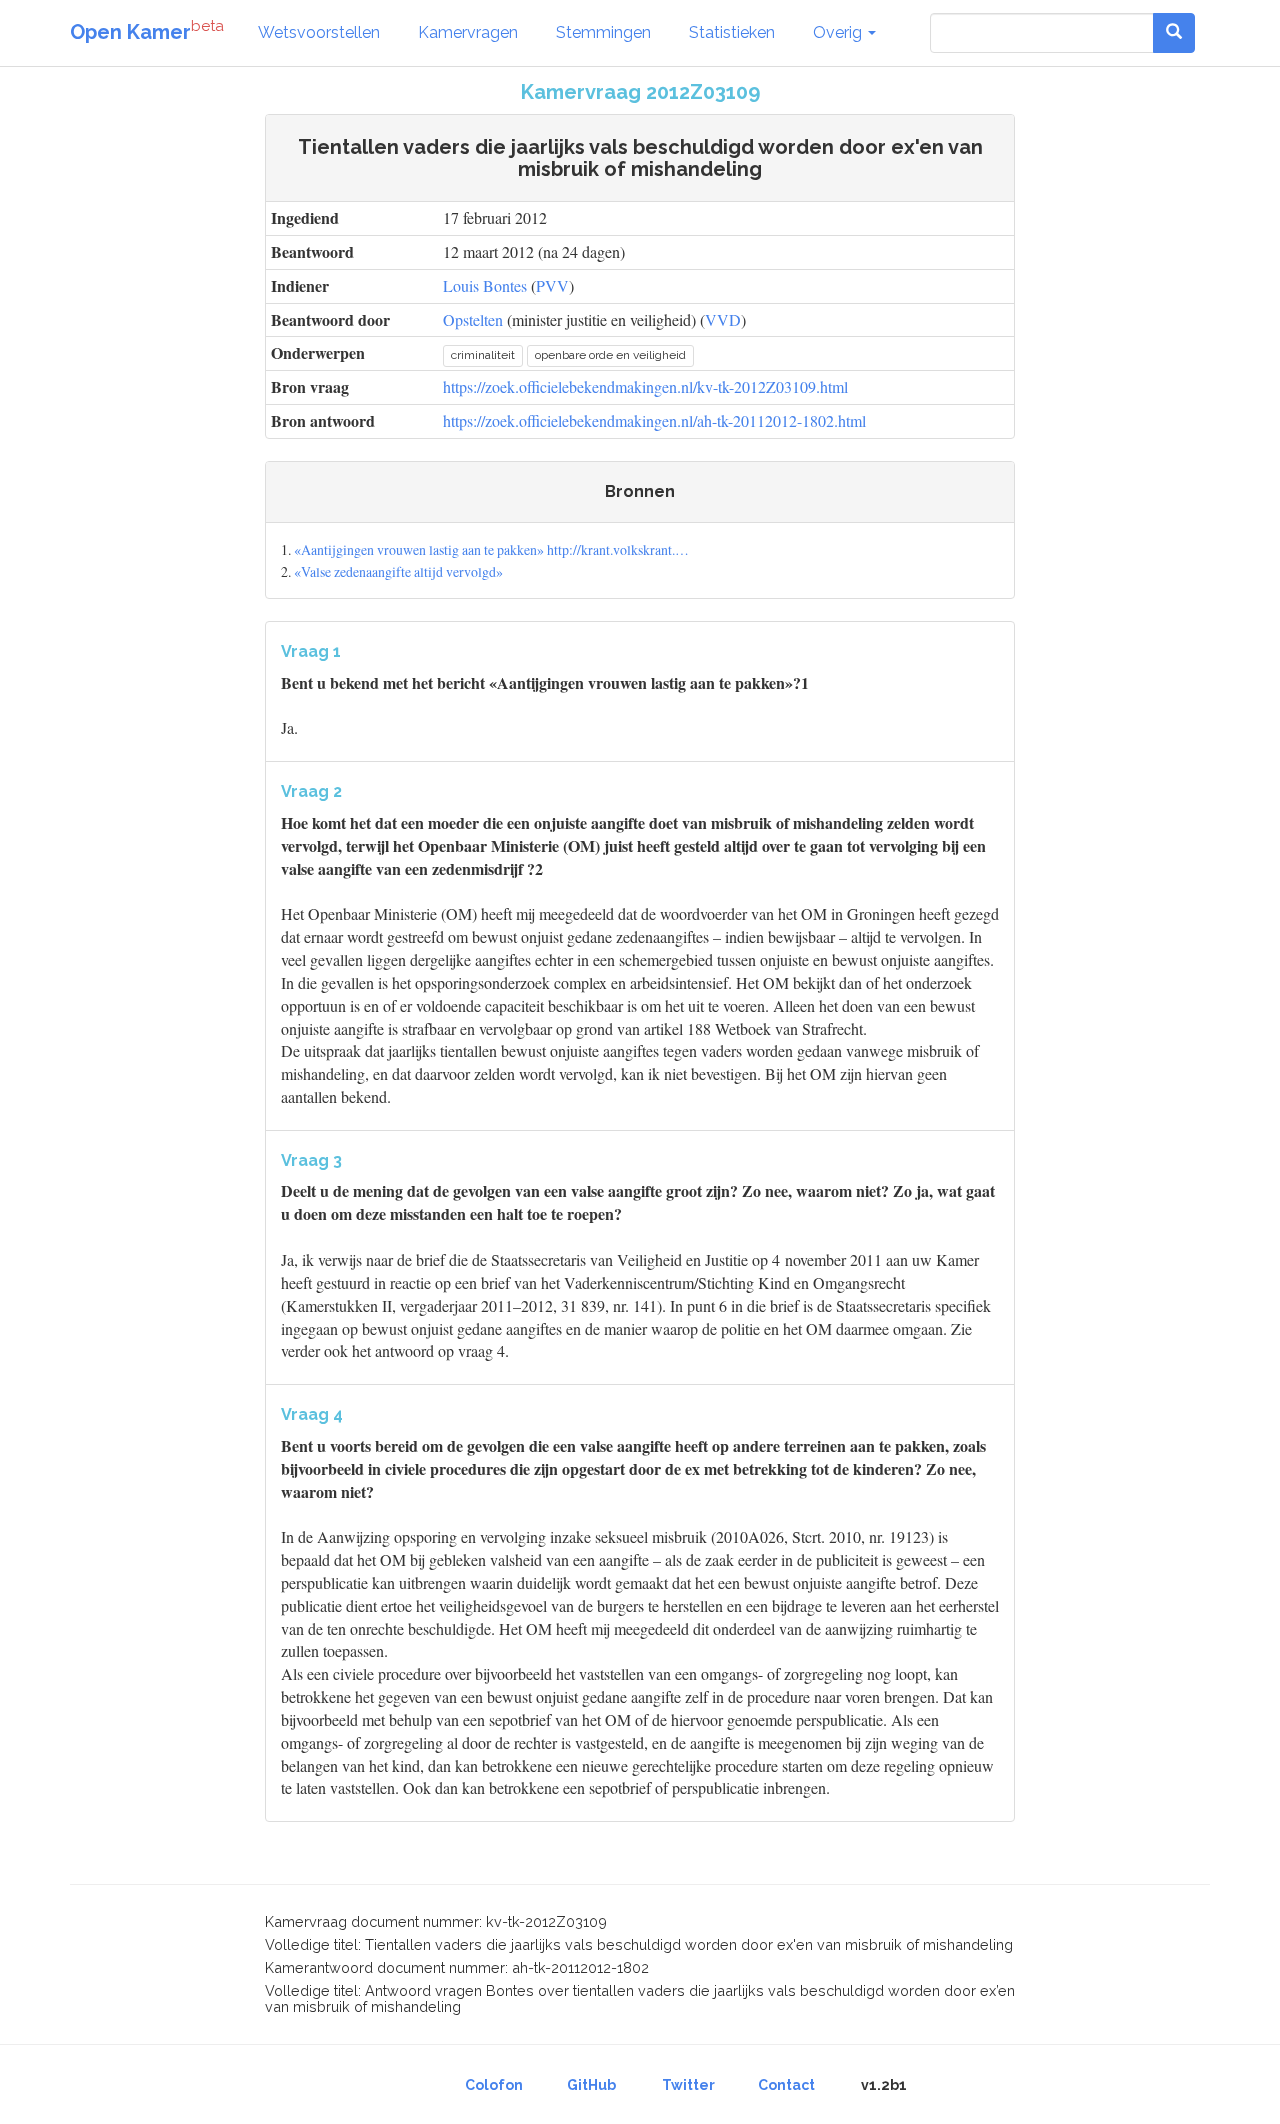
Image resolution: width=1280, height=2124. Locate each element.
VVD (723, 319)
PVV (552, 285)
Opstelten (473, 319)
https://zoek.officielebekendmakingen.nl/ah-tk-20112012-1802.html (654, 420)
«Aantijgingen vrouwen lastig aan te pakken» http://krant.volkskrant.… (491, 549)
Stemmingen (603, 32)
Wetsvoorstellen (319, 32)
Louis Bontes (485, 285)
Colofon (494, 2085)
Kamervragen (468, 32)
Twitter (688, 2085)
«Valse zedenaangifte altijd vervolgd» (398, 571)
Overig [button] (839, 32)
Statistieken (732, 32)
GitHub (591, 2085)
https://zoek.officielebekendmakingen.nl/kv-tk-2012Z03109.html (645, 386)
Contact (786, 2085)
